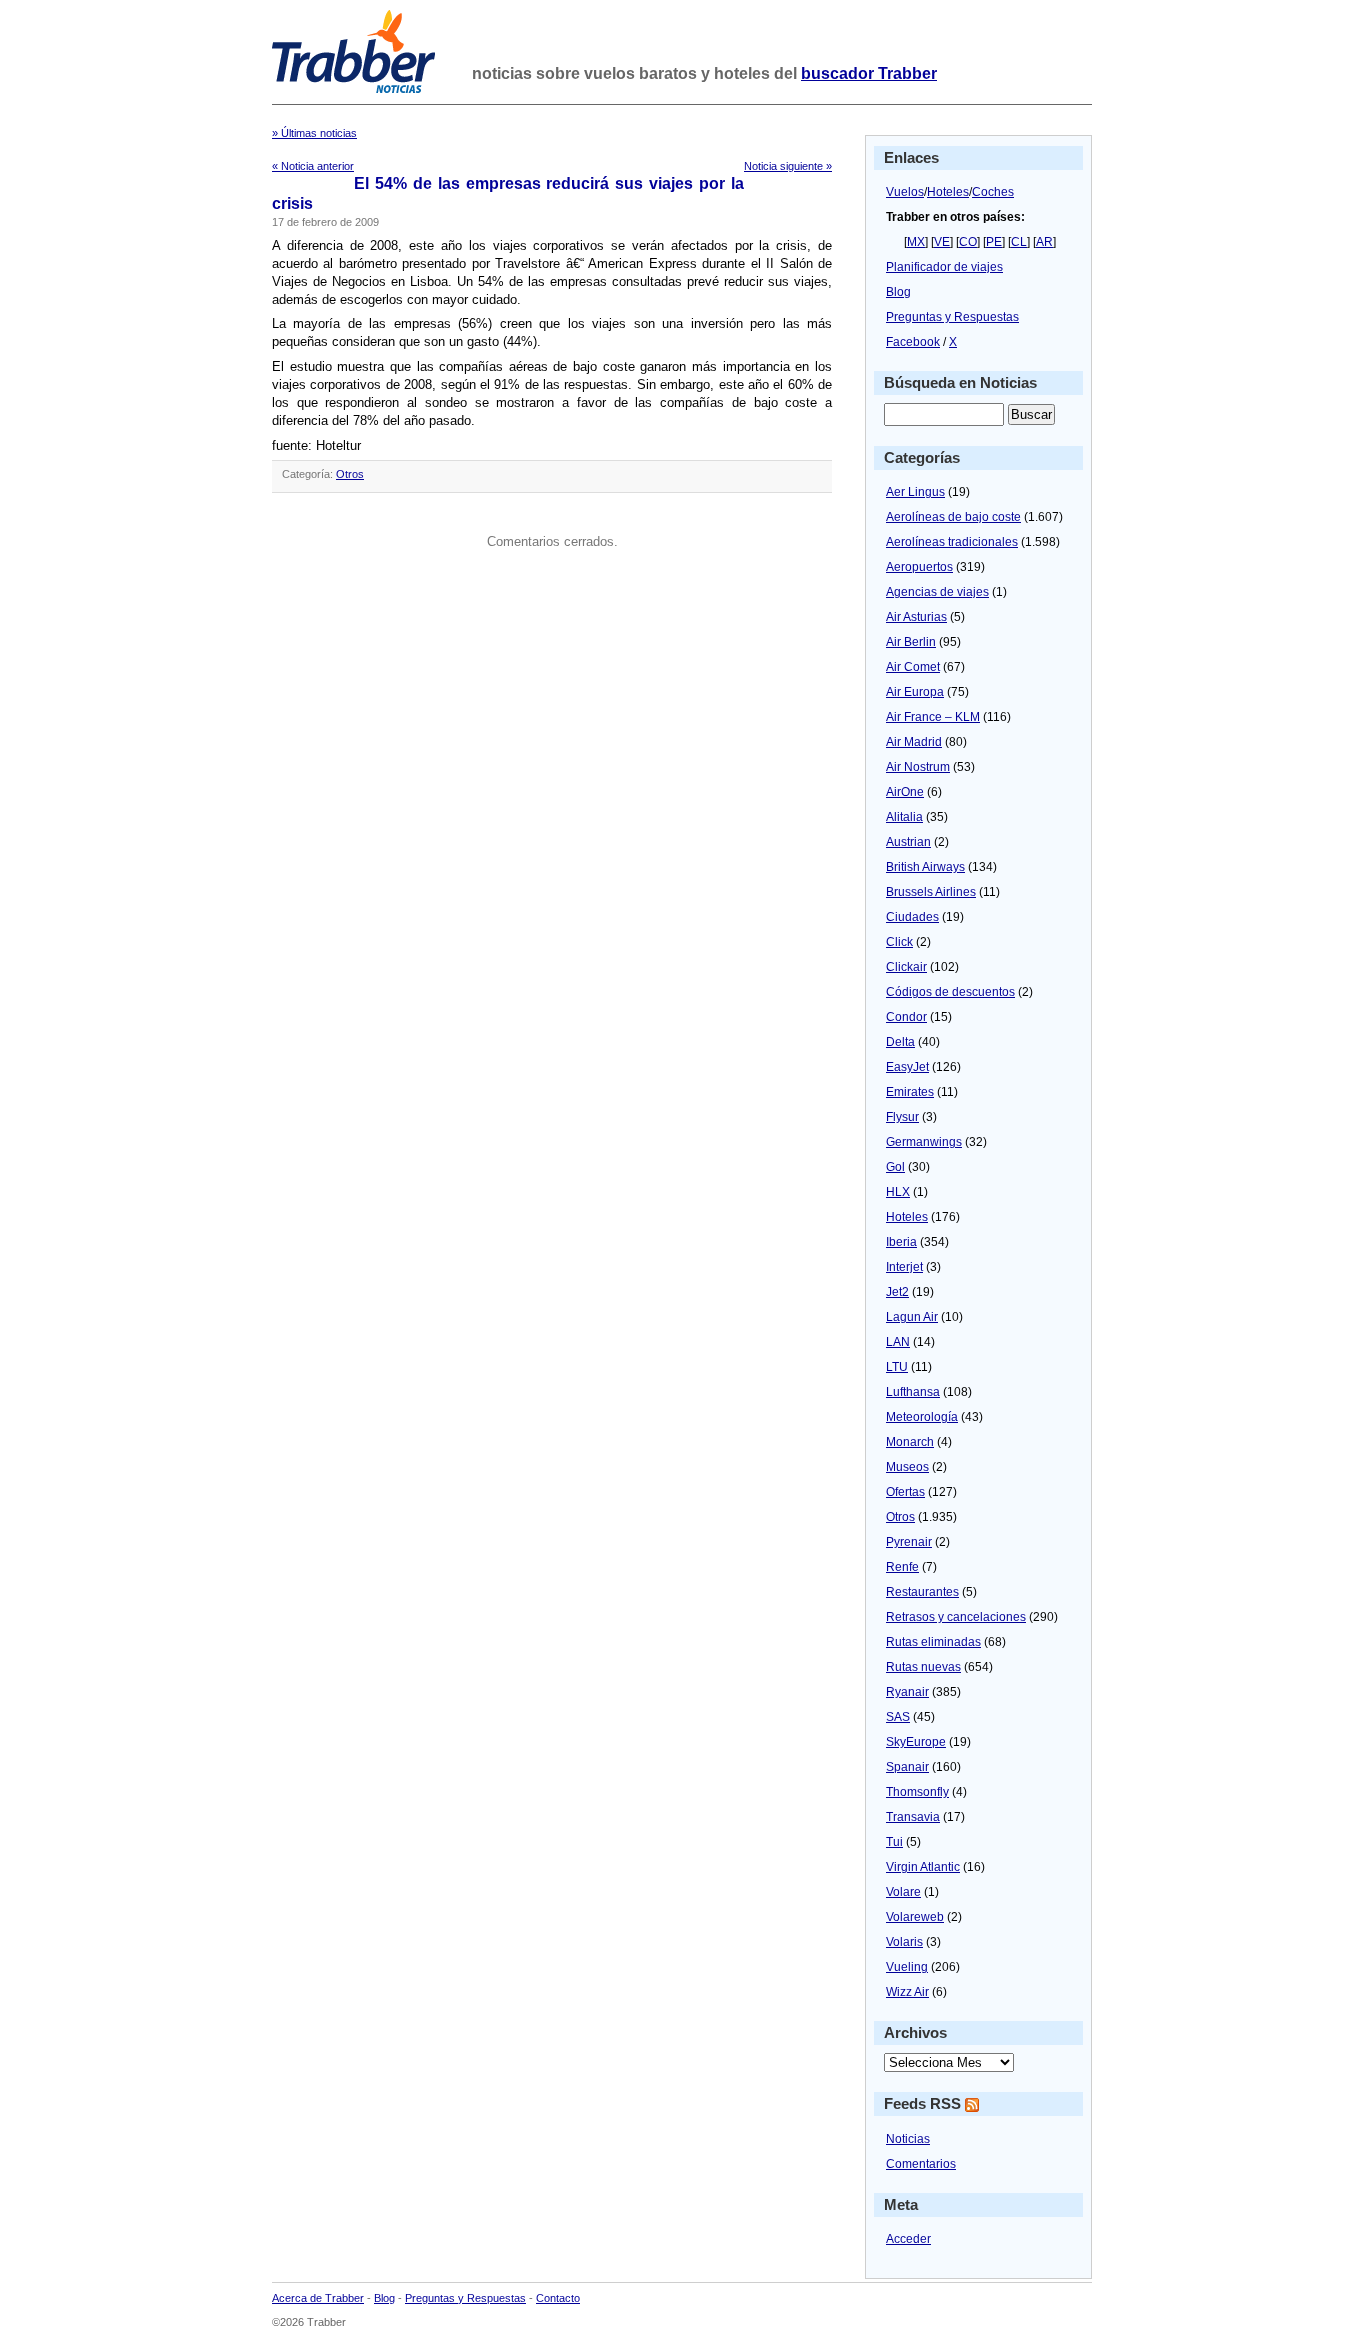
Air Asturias (916, 617)
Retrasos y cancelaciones (956, 1617)
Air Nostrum (918, 767)
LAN (898, 1342)
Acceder (908, 2239)
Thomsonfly (917, 1792)
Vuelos (905, 192)
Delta (900, 1042)
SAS (898, 1717)
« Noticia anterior (313, 166)
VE (942, 242)
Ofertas (905, 1492)
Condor (906, 1017)
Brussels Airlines (931, 892)
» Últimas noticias (314, 133)
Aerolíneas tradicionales (952, 542)
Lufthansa (913, 1392)
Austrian (908, 842)
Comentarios (921, 2164)
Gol (895, 1167)
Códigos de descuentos (950, 992)
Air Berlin (911, 642)
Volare (903, 1892)
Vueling (907, 1967)
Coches (993, 192)
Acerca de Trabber (318, 2298)
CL (1019, 242)
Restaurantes (922, 1592)
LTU (897, 1367)
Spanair (907, 1767)
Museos (907, 1467)
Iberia (901, 1242)
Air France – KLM (933, 717)
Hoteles (948, 192)
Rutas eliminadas (933, 1642)
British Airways (925, 867)
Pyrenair (909, 1542)
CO (968, 242)
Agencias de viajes (937, 592)
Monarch (910, 1442)
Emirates (910, 1092)
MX (916, 242)
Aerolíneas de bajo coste (953, 517)
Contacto (558, 2298)
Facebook (913, 342)
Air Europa (915, 692)
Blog (898, 292)
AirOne (905, 792)
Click (899, 942)
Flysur (902, 1117)
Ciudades (912, 917)
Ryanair (907, 1692)
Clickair (906, 967)
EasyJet (907, 1067)
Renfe (902, 1567)
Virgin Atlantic (923, 1867)
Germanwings (924, 1142)
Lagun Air (912, 1317)
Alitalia (904, 817)
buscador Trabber (869, 73)
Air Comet (913, 667)
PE (994, 242)
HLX (898, 1192)
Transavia (913, 1817)
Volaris (904, 1942)
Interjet (904, 1267)
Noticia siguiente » (788, 166)
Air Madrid (914, 742)
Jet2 (897, 1292)
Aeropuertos (919, 567)
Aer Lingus (915, 492)
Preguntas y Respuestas (952, 317)
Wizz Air (907, 1992)
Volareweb (915, 1917)
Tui (894, 1842)
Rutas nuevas (923, 1667)
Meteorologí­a (922, 1417)
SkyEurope (916, 1742)
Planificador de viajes (944, 267)
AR (1044, 242)
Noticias (908, 2139)
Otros (350, 474)
